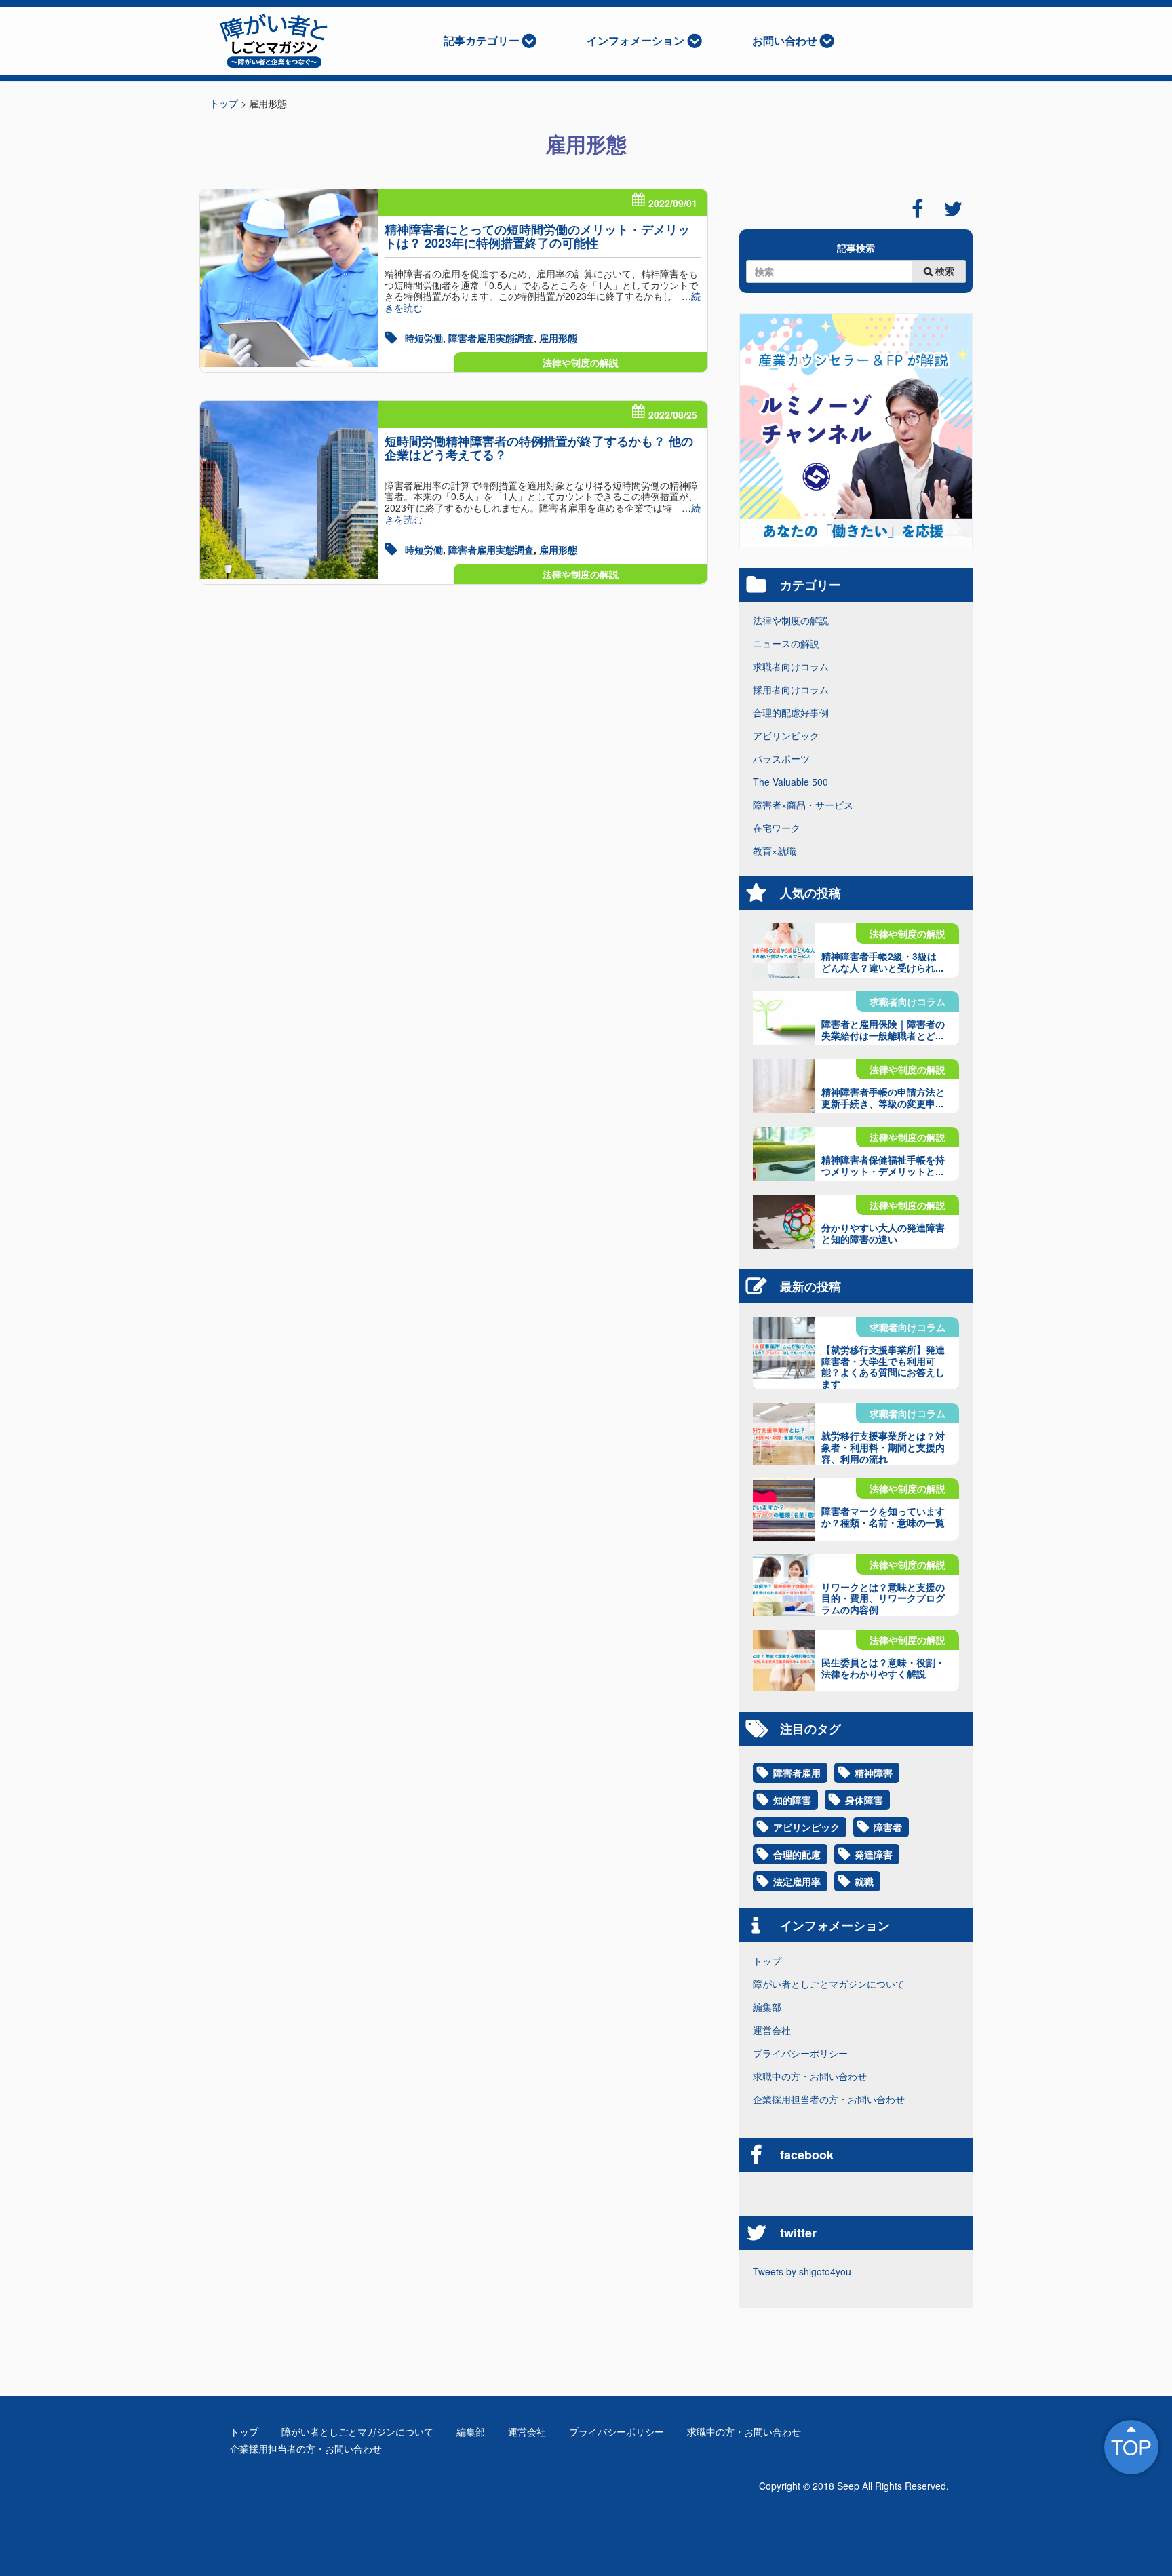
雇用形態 (558, 338)
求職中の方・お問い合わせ (810, 2076)
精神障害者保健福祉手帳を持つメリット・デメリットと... (883, 1165)
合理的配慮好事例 (791, 712)
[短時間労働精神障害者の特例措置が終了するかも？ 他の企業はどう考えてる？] (289, 490)
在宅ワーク (777, 828)
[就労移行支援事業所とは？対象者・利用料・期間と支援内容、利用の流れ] (784, 1434)
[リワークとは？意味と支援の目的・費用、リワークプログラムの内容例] (784, 1585)
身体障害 (864, 1800)
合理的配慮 (797, 1854)
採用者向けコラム (791, 689)
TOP (1131, 2447)
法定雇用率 (797, 1881)
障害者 (888, 1827)
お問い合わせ (785, 40)
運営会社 (772, 2030)
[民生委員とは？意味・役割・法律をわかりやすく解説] (784, 1660)
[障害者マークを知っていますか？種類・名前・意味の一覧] (784, 1509)
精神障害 (874, 1773)
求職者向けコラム (791, 666)
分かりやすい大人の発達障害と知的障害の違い (883, 1233)
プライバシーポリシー (800, 2053)
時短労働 (424, 338)
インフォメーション (636, 40)
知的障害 (792, 1800)
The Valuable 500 (790, 782)
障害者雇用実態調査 (491, 338)
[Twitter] (953, 209)
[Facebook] (917, 209)
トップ (767, 1961)
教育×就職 (775, 851)
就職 (864, 1881)
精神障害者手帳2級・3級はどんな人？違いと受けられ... (882, 962)
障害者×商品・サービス (803, 805)
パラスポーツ (781, 758)
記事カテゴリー (482, 40)
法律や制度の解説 (581, 362)
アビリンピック (786, 735)
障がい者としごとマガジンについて (829, 1984)
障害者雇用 (797, 1773)
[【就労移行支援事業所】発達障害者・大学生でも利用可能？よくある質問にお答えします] (784, 1348)
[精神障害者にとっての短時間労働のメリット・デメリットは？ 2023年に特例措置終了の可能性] (289, 278)
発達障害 (874, 1854)
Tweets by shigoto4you (802, 2271)
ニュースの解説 (786, 643)
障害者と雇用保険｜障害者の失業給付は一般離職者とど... (883, 1030)
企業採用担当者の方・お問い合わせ (829, 2099)
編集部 (767, 2007)
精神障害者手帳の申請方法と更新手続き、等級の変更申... (883, 1097)
